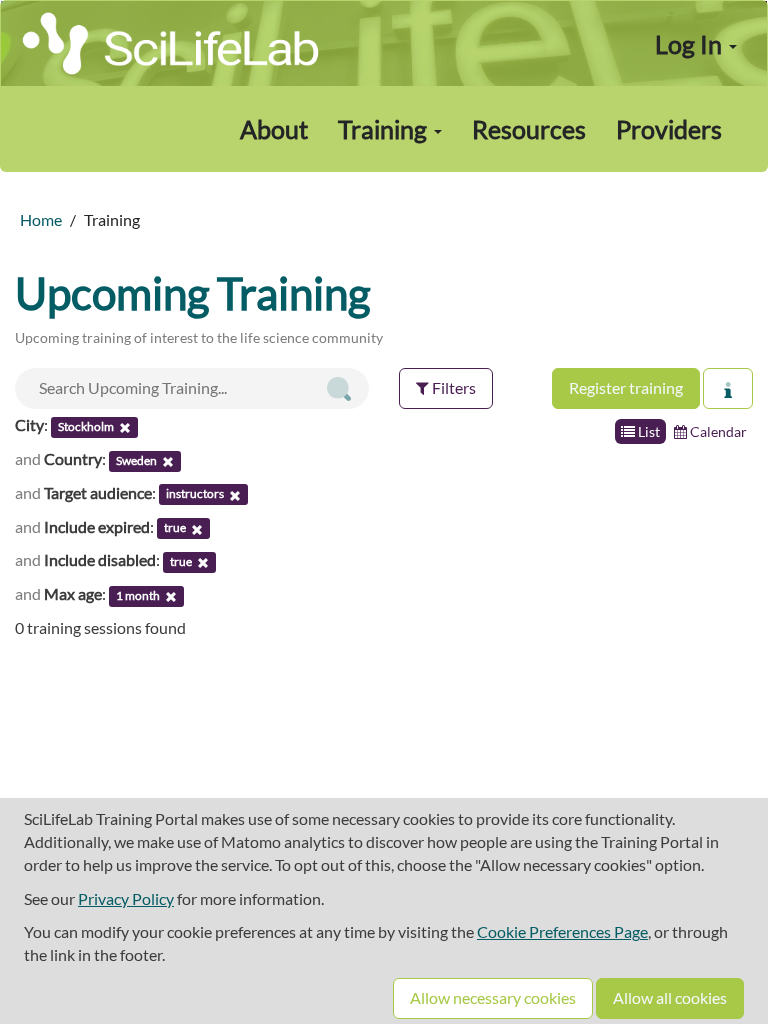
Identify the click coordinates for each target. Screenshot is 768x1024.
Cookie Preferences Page (562, 931)
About (274, 129)
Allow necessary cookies (493, 997)
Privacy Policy (126, 898)
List (647, 431)
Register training (626, 387)
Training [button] (385, 129)
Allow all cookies (670, 997)
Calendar (717, 431)
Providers (669, 129)
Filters (452, 387)
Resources (529, 129)
